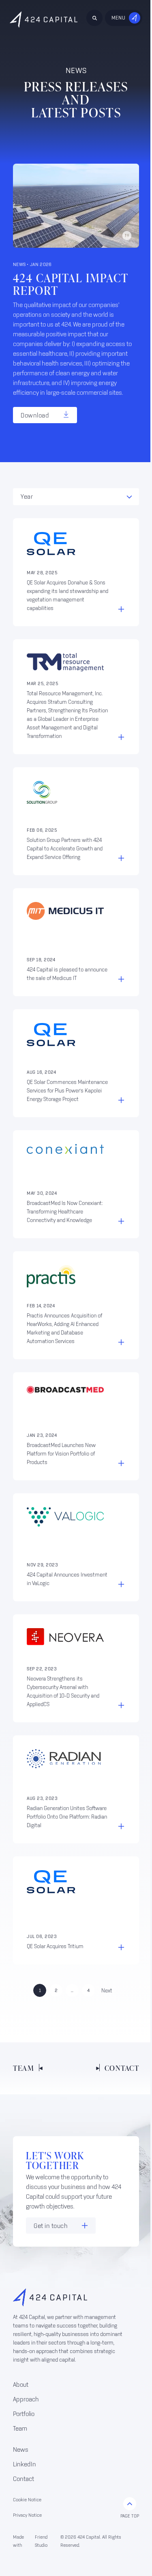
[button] (76, 497)
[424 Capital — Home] (44, 19)
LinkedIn (25, 2464)
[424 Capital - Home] (70, 2297)
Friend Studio (41, 2541)
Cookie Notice (27, 2499)
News (21, 2449)
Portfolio (24, 2414)
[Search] (94, 18)
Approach (26, 2399)
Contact (24, 2479)
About (21, 2384)
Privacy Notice (27, 2515)
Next (107, 1990)
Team (20, 2428)
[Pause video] (127, 236)
